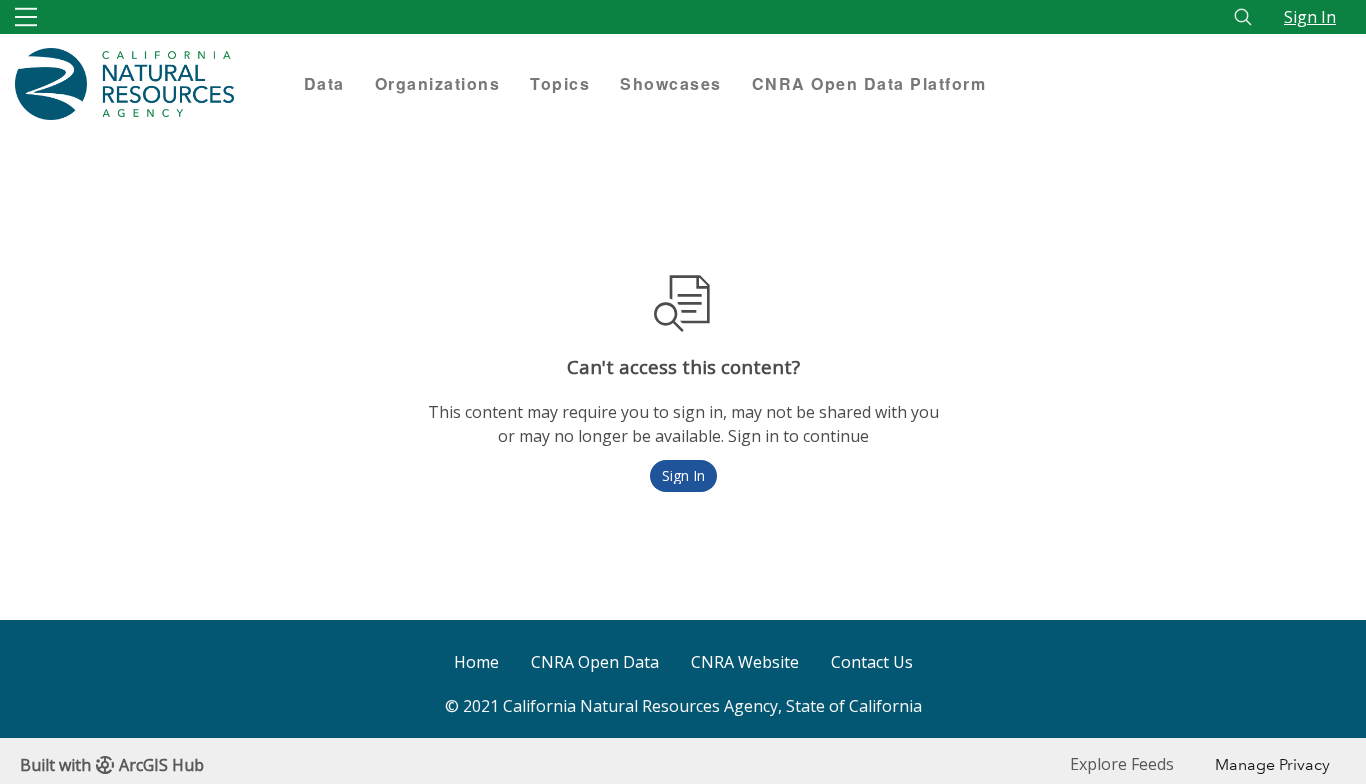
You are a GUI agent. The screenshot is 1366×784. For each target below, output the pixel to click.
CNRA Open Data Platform (869, 83)
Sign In (1310, 17)
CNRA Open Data (595, 662)
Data (324, 83)
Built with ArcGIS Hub (112, 765)
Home (476, 662)
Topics (560, 83)
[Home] (144, 84)
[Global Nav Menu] (26, 17)
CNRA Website (745, 662)
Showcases (671, 83)
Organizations (438, 83)
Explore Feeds (1122, 764)
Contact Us (872, 662)
